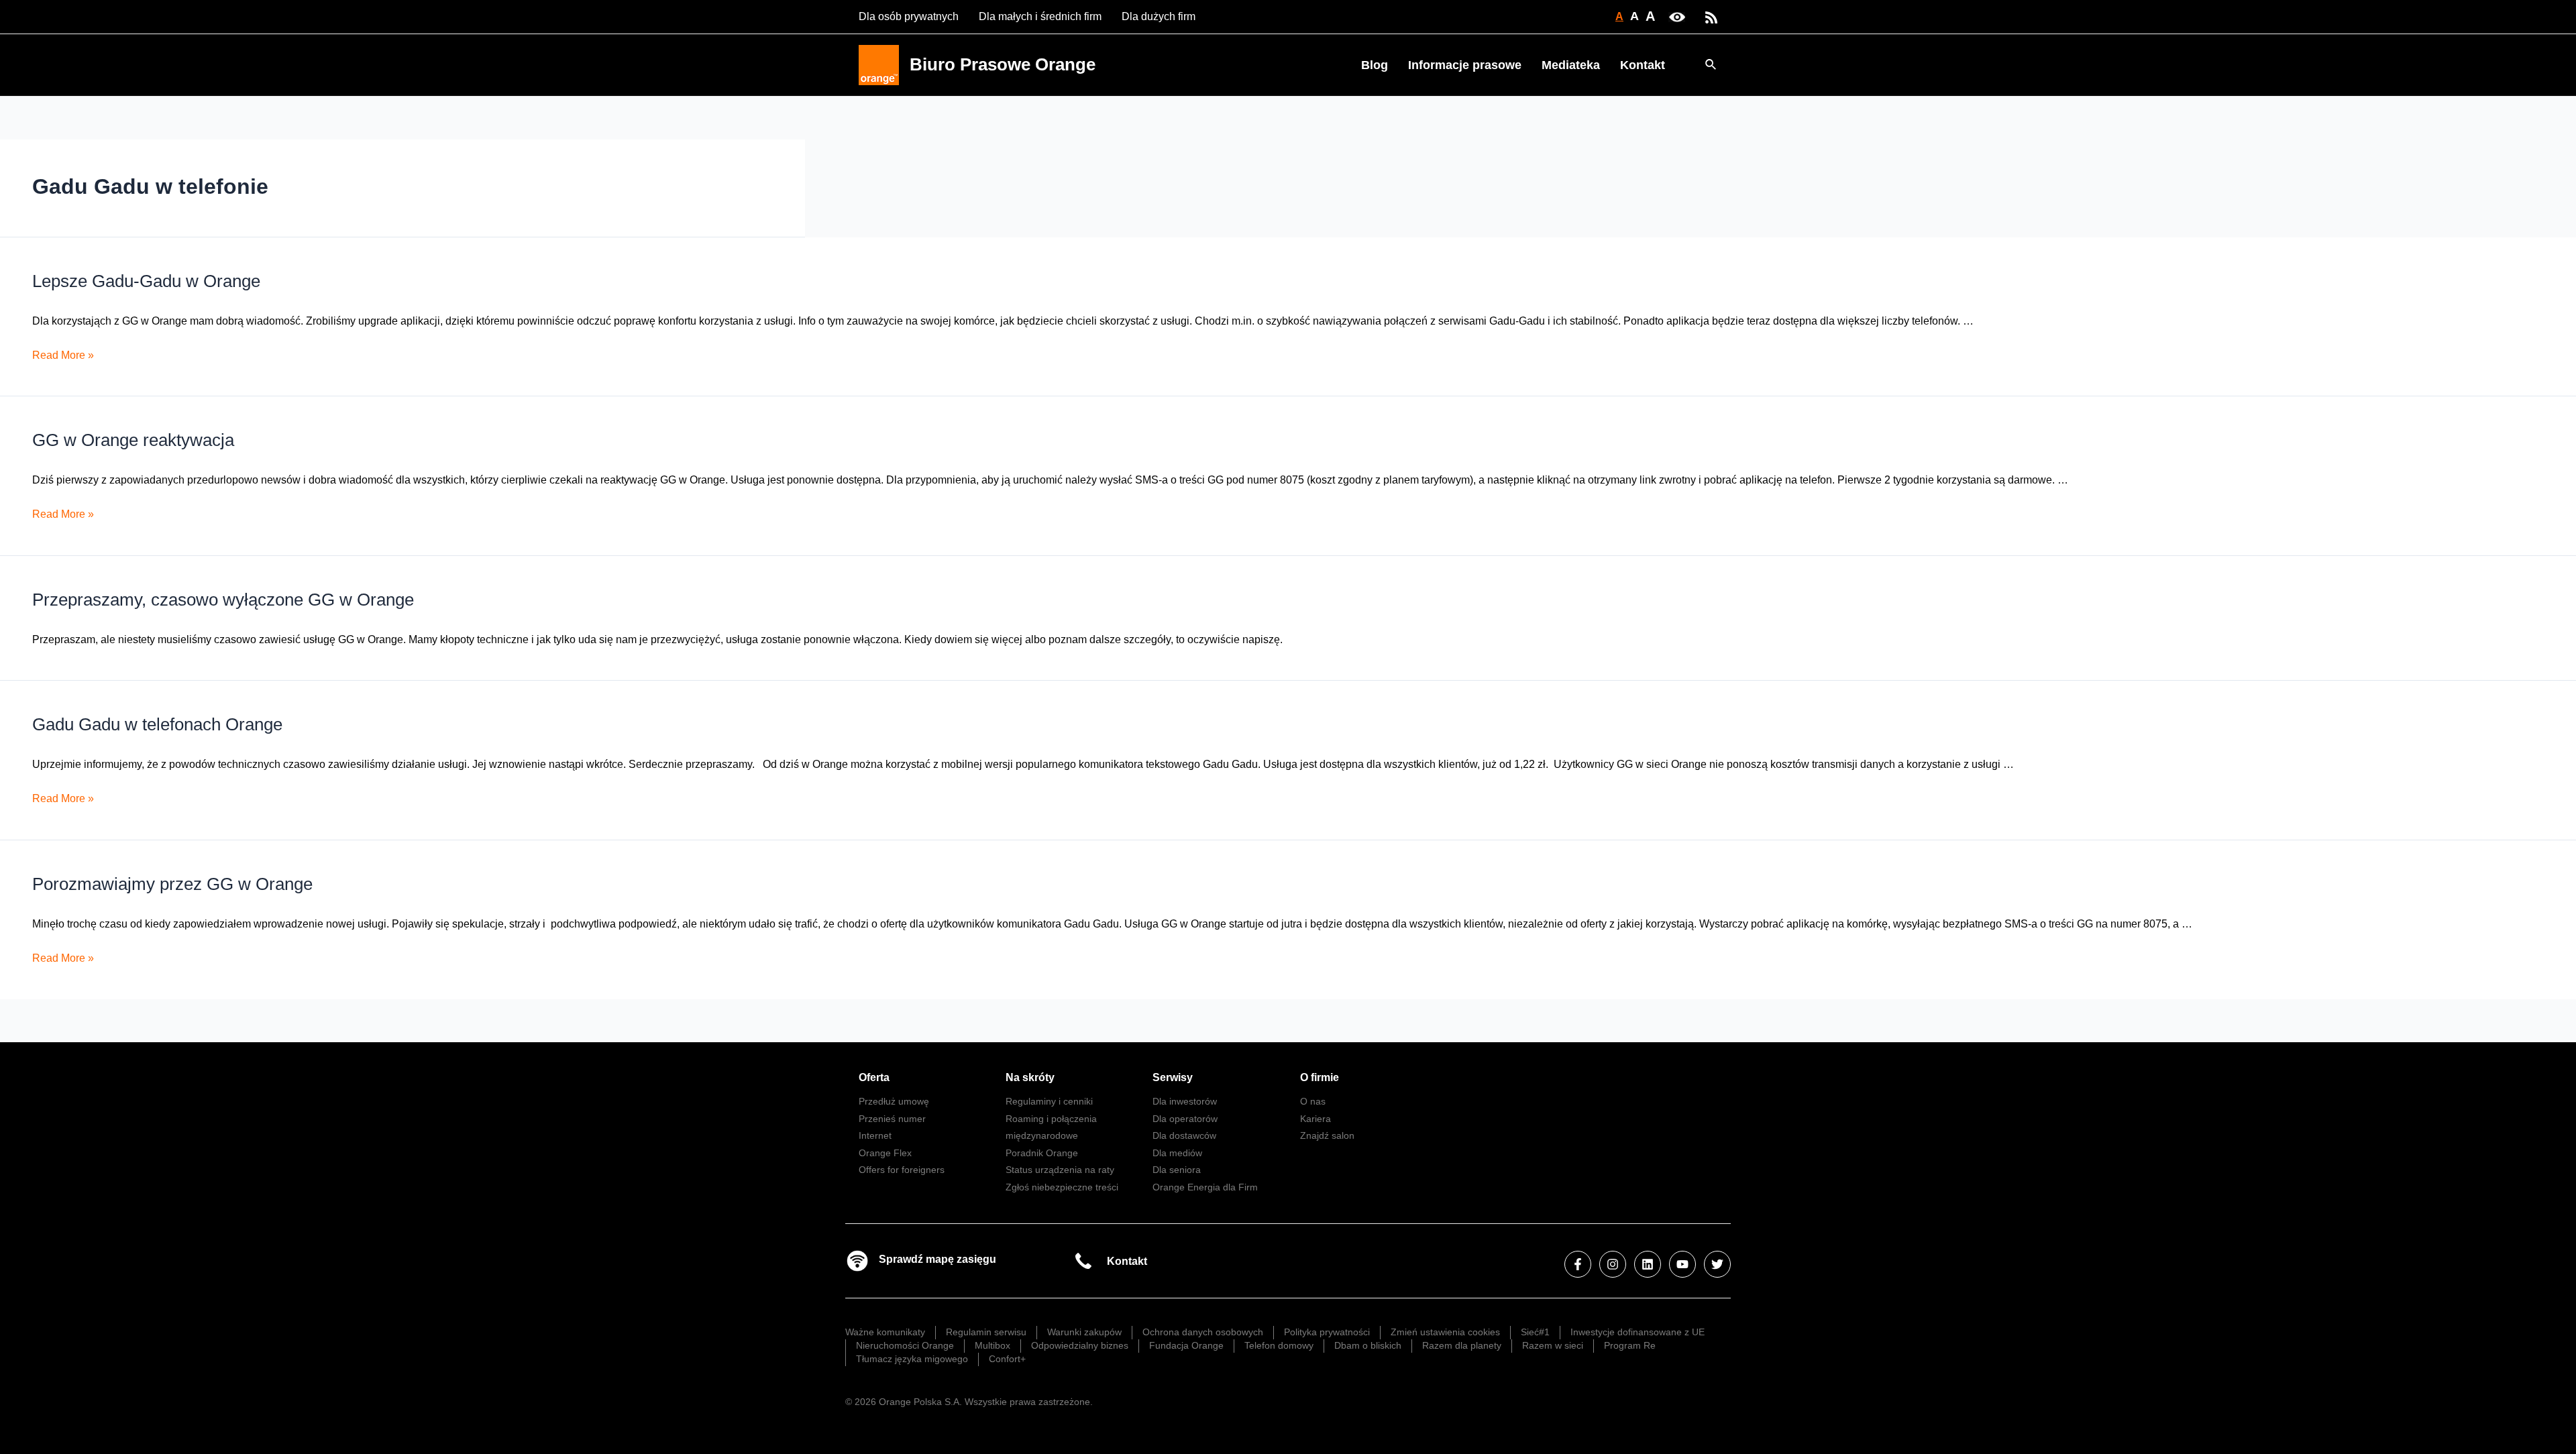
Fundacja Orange (1186, 1345)
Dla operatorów (1185, 1119)
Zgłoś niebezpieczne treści (1062, 1187)
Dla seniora (1177, 1170)
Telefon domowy (1279, 1345)
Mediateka (1571, 65)
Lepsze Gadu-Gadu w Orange (146, 281)
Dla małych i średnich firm (1040, 16)
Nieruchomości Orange (905, 1345)
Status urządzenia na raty (1060, 1170)
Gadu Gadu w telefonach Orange (157, 724)
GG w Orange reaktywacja (133, 440)
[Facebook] (1578, 1264)
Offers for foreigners (902, 1170)
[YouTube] (1682, 1264)
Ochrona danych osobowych (1203, 1332)
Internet (875, 1135)
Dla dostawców (1184, 1135)
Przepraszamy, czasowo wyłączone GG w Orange (223, 600)
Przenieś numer (892, 1119)
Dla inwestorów (1185, 1101)
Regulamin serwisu (986, 1332)
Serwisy (1173, 1077)
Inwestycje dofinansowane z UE (1638, 1332)
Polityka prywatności (1327, 1332)
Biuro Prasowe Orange (1003, 64)
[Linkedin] (1648, 1264)
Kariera (1316, 1119)
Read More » (63, 355)
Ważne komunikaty (885, 1332)
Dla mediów (1177, 1153)
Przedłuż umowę (894, 1101)
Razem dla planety (1462, 1345)
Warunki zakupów (1084, 1332)
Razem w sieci (1553, 1345)
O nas (1313, 1101)
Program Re (1630, 1345)
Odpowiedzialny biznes (1080, 1345)
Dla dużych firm (1159, 16)
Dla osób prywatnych (909, 16)
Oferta (874, 1077)
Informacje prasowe (1465, 65)
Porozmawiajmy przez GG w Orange (172, 884)
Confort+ (1007, 1359)
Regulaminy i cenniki (1049, 1101)
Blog (1375, 65)
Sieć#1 (1535, 1332)
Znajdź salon (1327, 1135)
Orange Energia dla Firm (1205, 1187)
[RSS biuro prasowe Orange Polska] (1711, 16)
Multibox (992, 1345)
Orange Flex (885, 1153)
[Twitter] (1717, 1264)
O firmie (1320, 1077)
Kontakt (1643, 65)
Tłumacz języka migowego (912, 1359)
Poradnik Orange (1042, 1153)
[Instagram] (1613, 1264)
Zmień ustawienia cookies (1445, 1332)
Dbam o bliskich (1368, 1345)
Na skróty (1030, 1077)
